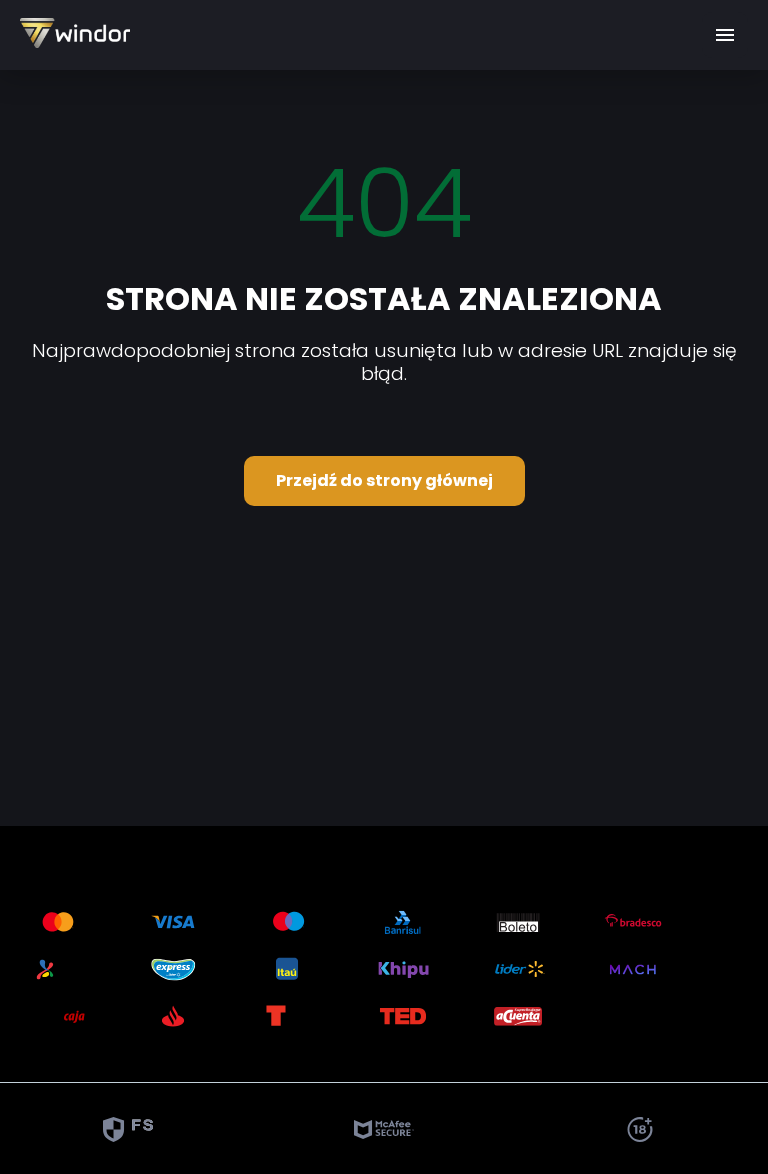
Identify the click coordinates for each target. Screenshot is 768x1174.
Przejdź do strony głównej (384, 480)
